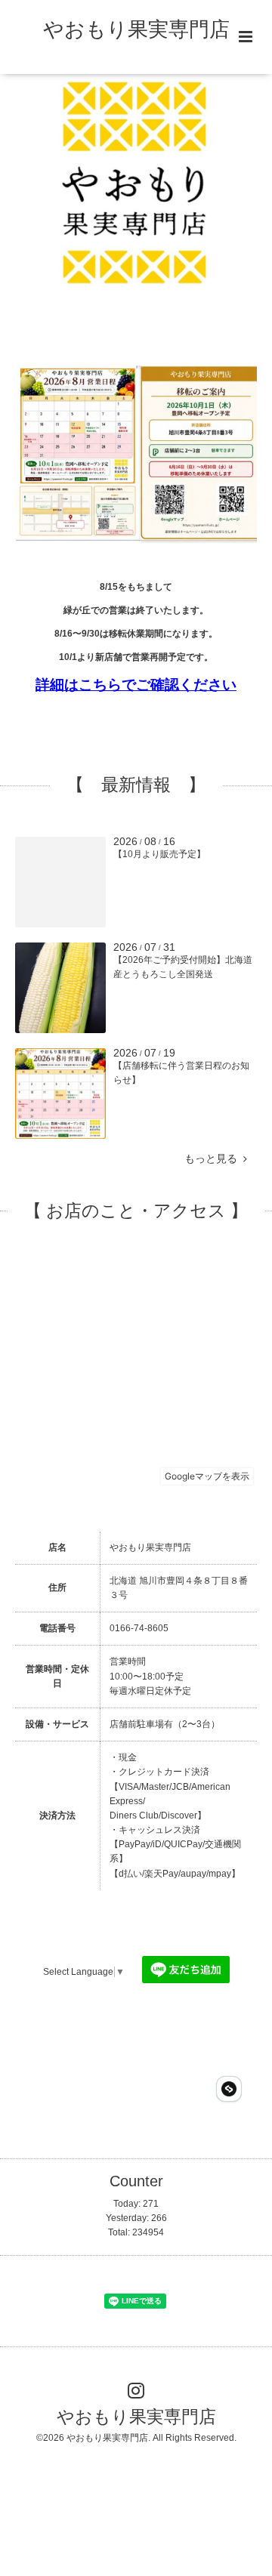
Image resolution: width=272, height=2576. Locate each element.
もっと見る (214, 1159)
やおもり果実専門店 (136, 29)
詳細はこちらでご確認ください (136, 685)
